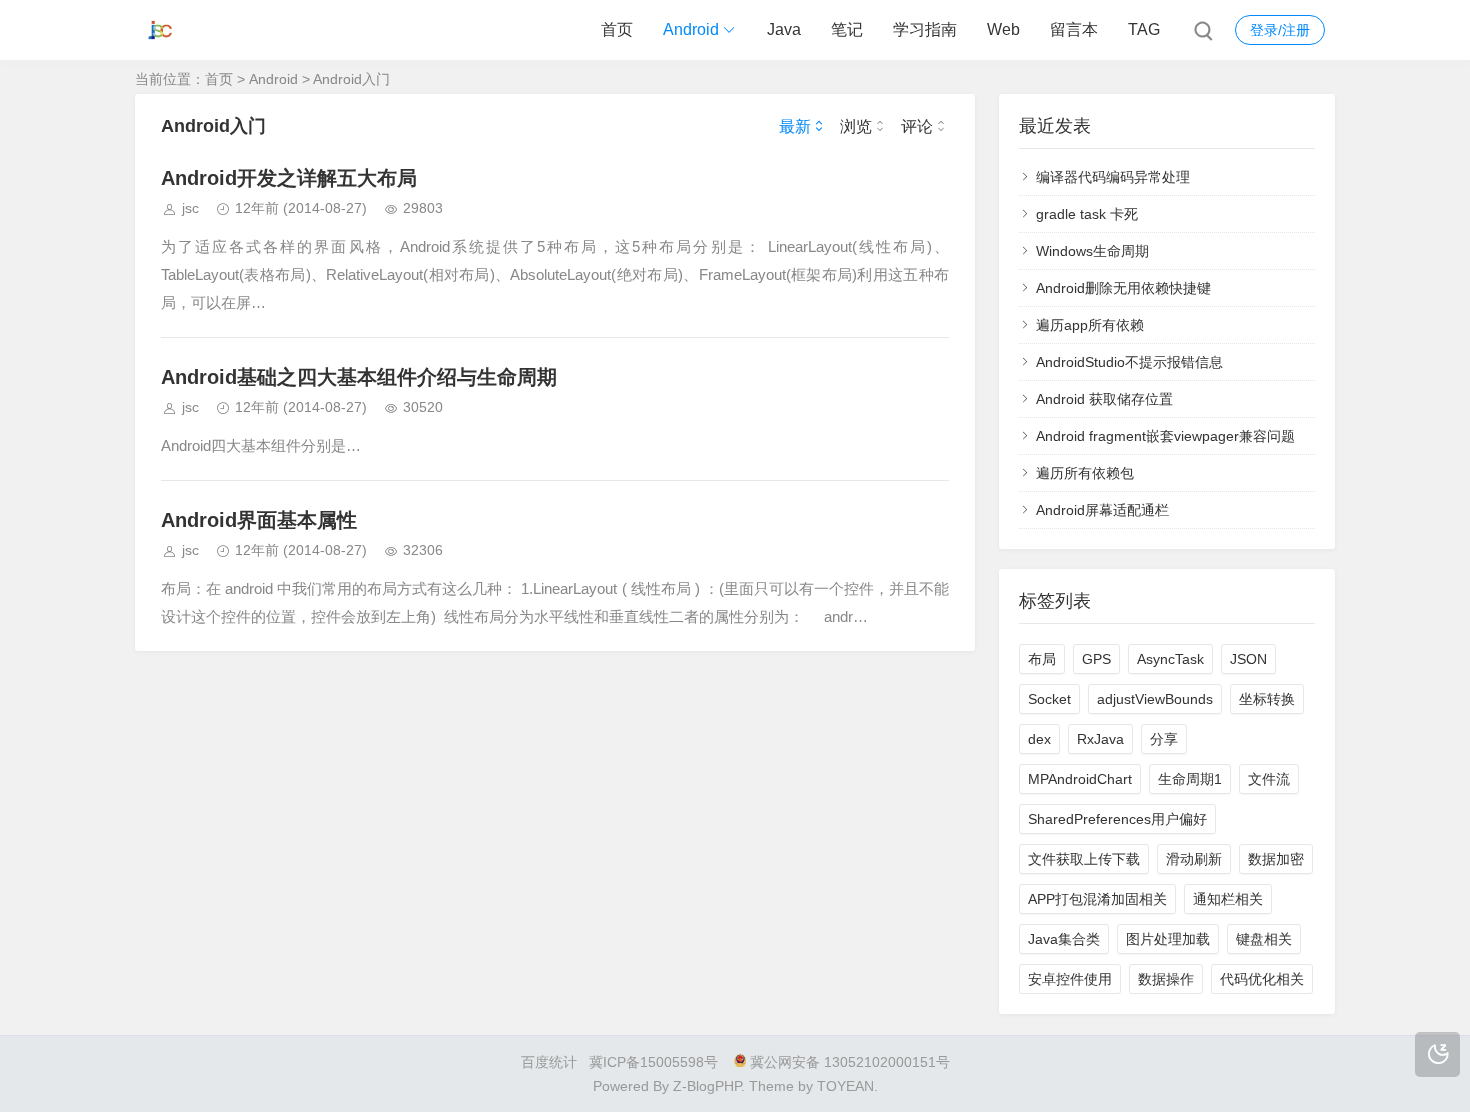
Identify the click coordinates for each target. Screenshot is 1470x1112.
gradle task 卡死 (1087, 214)
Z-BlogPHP (707, 1086)
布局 (1042, 659)
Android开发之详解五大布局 (289, 178)
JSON (1248, 659)
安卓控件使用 (1070, 979)
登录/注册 (1280, 30)
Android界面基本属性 (259, 520)
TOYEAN (845, 1086)
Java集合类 (1064, 939)
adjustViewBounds (1155, 699)
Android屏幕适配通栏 (1102, 510)
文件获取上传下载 (1084, 859)
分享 (1164, 739)
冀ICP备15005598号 (653, 1062)
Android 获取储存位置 (1104, 399)
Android (691, 29)
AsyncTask (1170, 659)
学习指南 (925, 29)
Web (1003, 29)
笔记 (847, 29)
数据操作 (1166, 979)
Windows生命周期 (1092, 251)
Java (784, 29)
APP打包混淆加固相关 (1097, 899)
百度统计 (549, 1062)
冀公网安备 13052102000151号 (850, 1062)
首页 (617, 29)
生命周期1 (1190, 779)
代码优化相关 (1262, 979)
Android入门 (351, 79)
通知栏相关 (1228, 899)
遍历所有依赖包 (1085, 473)
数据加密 (1276, 859)
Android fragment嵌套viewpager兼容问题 (1165, 436)
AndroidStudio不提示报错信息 (1129, 362)
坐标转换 (1267, 699)
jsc (190, 208)
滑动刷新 (1194, 859)
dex (1039, 739)
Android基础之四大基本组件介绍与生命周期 (359, 377)
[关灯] (1437, 1054)
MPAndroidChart (1080, 779)
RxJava (1100, 739)
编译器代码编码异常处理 (1113, 177)
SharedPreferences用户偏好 (1117, 819)
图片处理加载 (1168, 939)
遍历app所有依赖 (1090, 325)
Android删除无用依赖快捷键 (1123, 288)
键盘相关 (1264, 939)
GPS (1096, 659)
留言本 (1074, 29)
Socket (1049, 699)
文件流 (1269, 779)
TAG (1144, 29)
